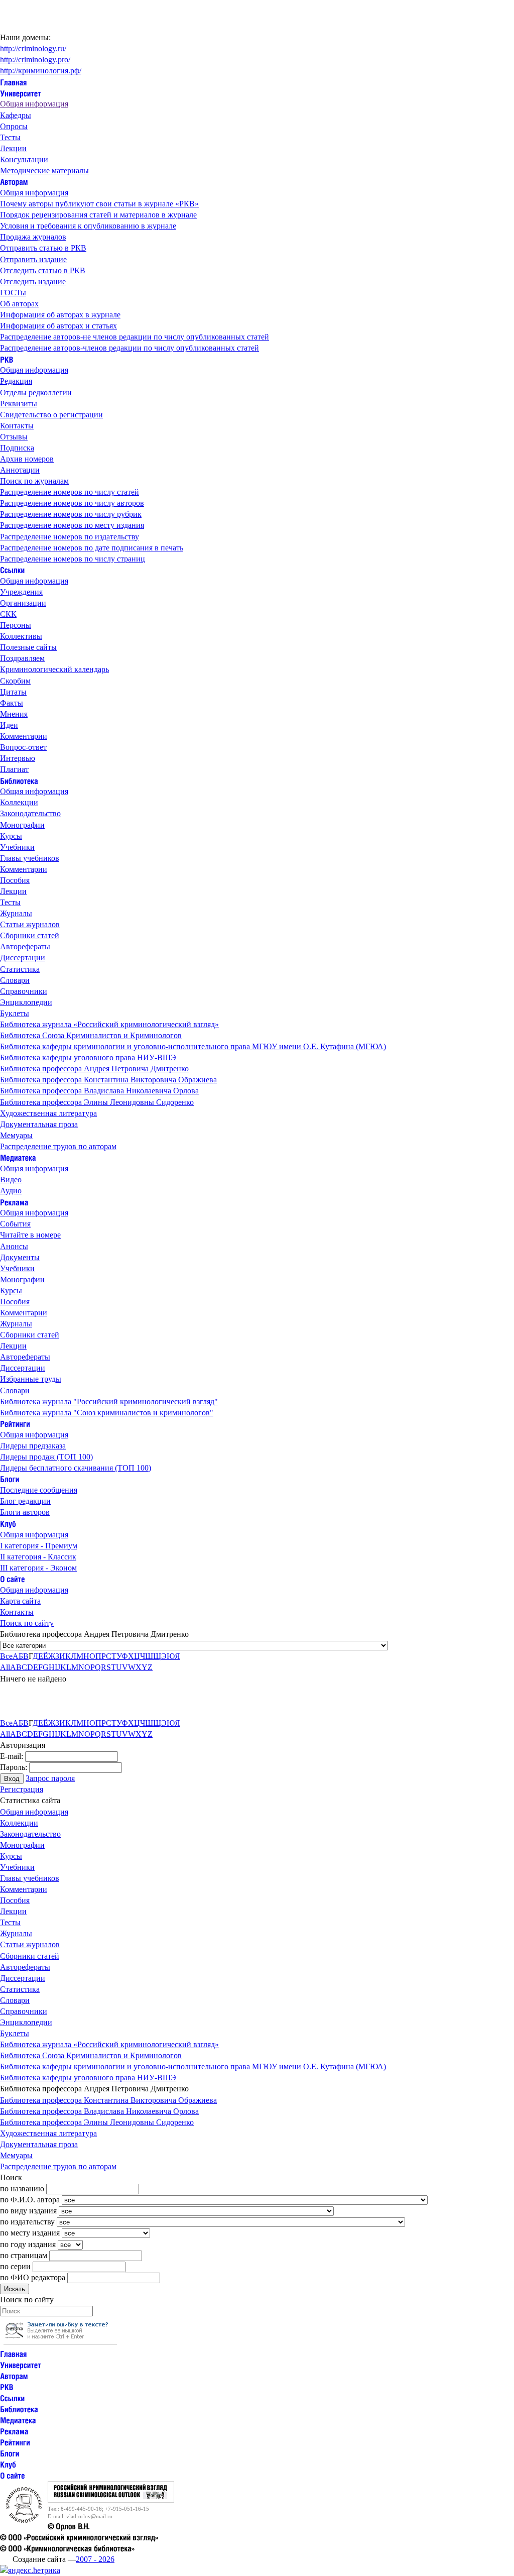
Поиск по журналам (34, 481)
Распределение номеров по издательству (70, 537)
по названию (22, 2189)
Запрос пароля (50, 1778)
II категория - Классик (38, 1557)
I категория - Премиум (39, 1546)
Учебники (17, 847)
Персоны (16, 625)
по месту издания (30, 2233)
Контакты (17, 426)
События (15, 1224)
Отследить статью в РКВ (43, 270)
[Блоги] (10, 1479)
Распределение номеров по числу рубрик (71, 514)
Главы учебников (30, 858)
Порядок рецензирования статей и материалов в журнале (98, 215)
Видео (11, 1180)
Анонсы (14, 1246)
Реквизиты (19, 404)
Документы (20, 1257)
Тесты (10, 137)
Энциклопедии (26, 1002)
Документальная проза (39, 1124)
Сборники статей (30, 935)
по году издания (28, 2244)
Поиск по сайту (27, 1623)
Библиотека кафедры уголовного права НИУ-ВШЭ (88, 1057)
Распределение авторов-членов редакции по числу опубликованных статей (130, 348)
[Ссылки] (12, 570)
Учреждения (21, 592)
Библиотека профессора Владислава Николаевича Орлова (99, 1091)
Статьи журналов (30, 924)
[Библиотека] (19, 780)
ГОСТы (13, 293)
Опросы (14, 126)
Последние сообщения (39, 1490)
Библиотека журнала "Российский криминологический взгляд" (109, 1402)
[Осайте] (13, 1579)
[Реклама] (14, 1202)
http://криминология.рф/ (41, 71)
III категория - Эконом (38, 1568)
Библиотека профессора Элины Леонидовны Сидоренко (97, 1102)
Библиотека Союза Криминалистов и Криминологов (91, 1035)
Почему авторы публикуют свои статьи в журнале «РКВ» (99, 204)
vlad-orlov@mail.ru (89, 2516)
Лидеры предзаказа (33, 1446)
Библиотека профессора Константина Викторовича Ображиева (108, 1080)
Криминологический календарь (54, 669)
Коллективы (21, 636)
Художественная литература (48, 1113)
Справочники (24, 991)
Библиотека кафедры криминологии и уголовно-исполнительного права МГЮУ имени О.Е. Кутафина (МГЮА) (193, 1046)
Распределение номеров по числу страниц (73, 559)
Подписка (17, 448)
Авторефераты (25, 946)
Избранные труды (31, 1379)
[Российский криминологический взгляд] (111, 2500)
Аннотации (20, 470)
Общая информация (34, 104)
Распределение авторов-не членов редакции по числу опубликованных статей (135, 337)
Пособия (15, 880)
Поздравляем (22, 658)
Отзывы (14, 437)
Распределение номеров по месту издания (72, 525)
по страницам (24, 2255)
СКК (8, 614)
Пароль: (14, 1767)
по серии (15, 2266)
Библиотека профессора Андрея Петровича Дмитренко (94, 1069)
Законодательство (30, 813)
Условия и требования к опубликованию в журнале (88, 226)
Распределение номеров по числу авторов (72, 503)
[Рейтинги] (15, 1424)
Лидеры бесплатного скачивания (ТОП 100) (76, 1468)
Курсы (11, 836)
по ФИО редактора (33, 2277)
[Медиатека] (18, 1157)
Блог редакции (25, 1501)
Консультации (24, 159)
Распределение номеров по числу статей (70, 492)
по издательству (27, 2222)
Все (6, 1656)
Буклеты (15, 1013)
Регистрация (22, 1789)
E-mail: (12, 1756)
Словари (15, 980)
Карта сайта (20, 1601)
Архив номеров (27, 459)
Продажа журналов (33, 237)
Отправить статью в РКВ (43, 248)
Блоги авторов (25, 1512)
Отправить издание (33, 259)
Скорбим (15, 681)
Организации (23, 603)
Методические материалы (44, 171)
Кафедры (16, 115)
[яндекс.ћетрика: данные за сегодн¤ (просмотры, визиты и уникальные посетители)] (30, 2570)
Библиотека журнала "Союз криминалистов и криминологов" (107, 1413)
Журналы (16, 913)
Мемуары (16, 1135)
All (5, 1667)
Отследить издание (33, 282)
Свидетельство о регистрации (51, 415)
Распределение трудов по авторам (58, 1146)
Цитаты (13, 692)
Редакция (16, 381)
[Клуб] (8, 1523)
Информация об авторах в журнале (60, 315)
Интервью (18, 758)
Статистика (20, 969)
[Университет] (21, 93)
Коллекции (19, 802)
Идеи (9, 725)
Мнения (14, 714)
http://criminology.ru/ (33, 48)
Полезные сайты (28, 647)
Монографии (22, 825)
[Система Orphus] (60, 2342)
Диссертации (23, 958)
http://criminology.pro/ (35, 60)
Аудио (11, 1191)
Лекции (13, 148)
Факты (12, 703)
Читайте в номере (30, 1235)
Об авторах (19, 304)
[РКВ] (7, 359)
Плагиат (14, 769)
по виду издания (28, 2211)
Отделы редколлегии (36, 393)
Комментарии (24, 736)
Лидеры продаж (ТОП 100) (46, 1457)
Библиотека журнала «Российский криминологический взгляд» (109, 1024)
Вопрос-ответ (23, 747)
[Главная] (14, 82)
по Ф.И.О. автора (30, 2200)
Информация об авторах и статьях (58, 326)
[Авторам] (14, 182)
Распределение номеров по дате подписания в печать (92, 548)
